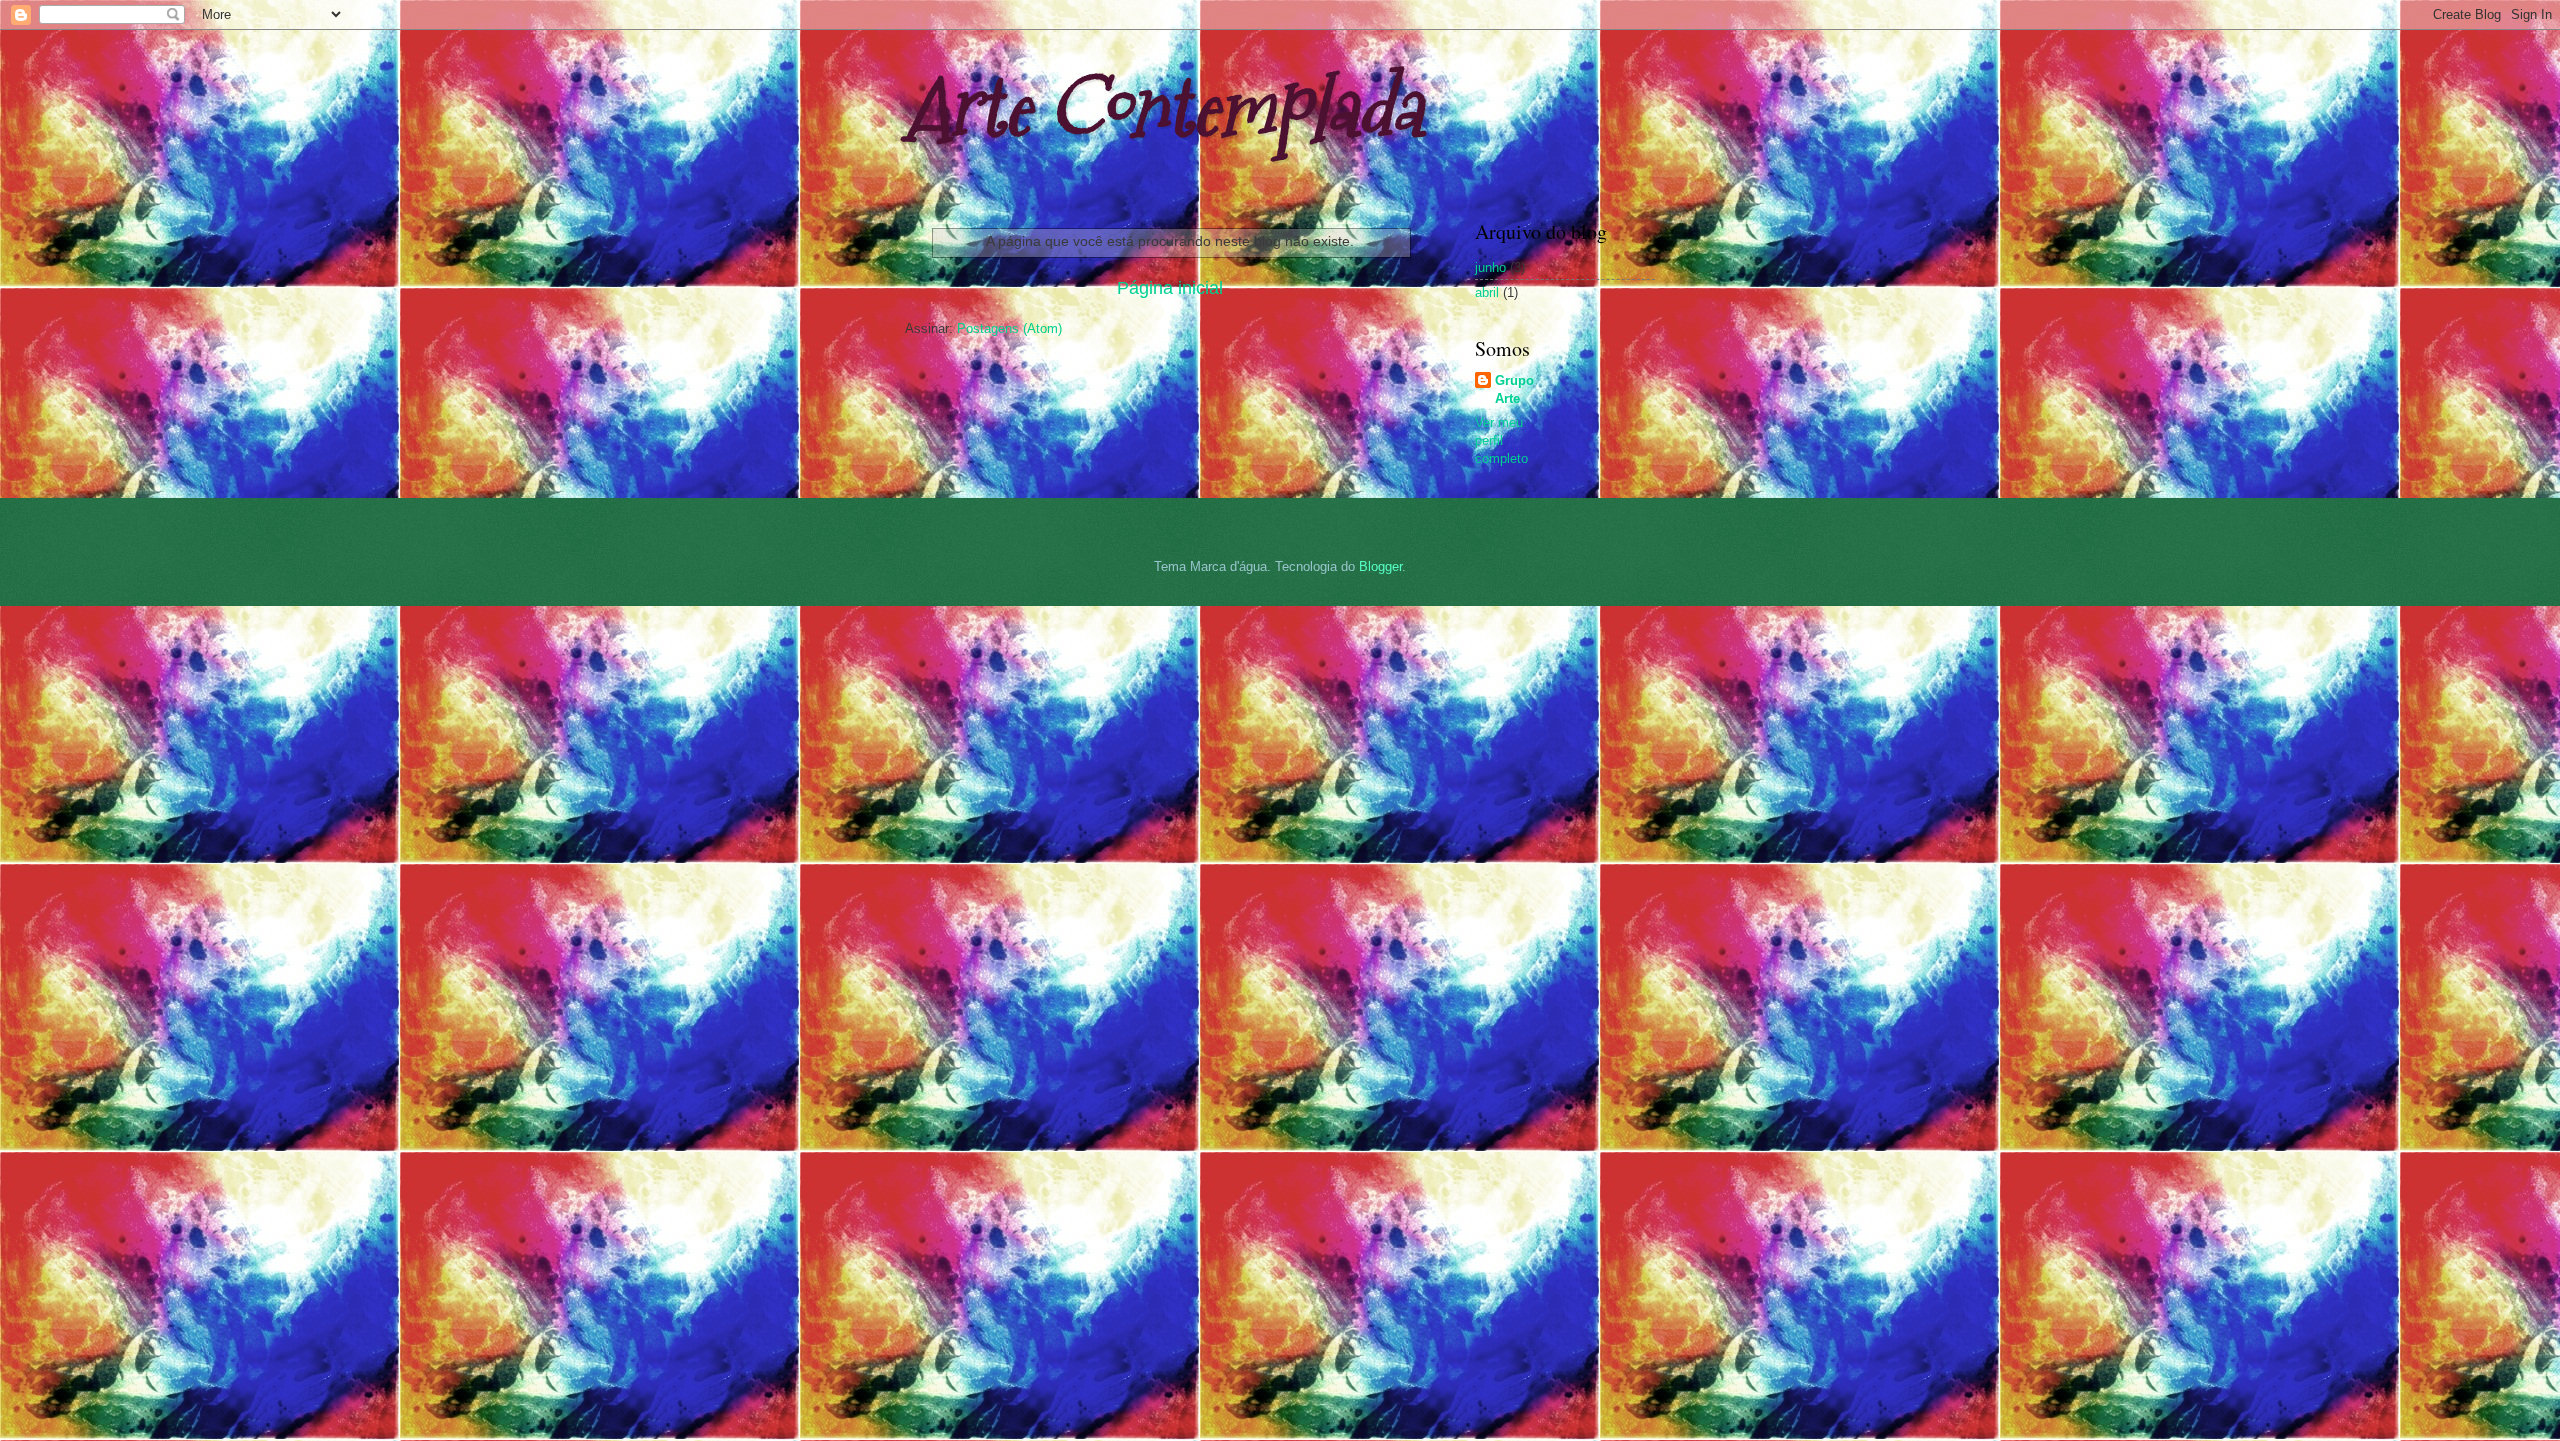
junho (1490, 267)
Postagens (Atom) (1009, 328)
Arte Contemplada (1163, 107)
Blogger (1380, 566)
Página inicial (1170, 288)
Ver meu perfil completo (1501, 440)
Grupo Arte (1514, 389)
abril (1487, 292)
